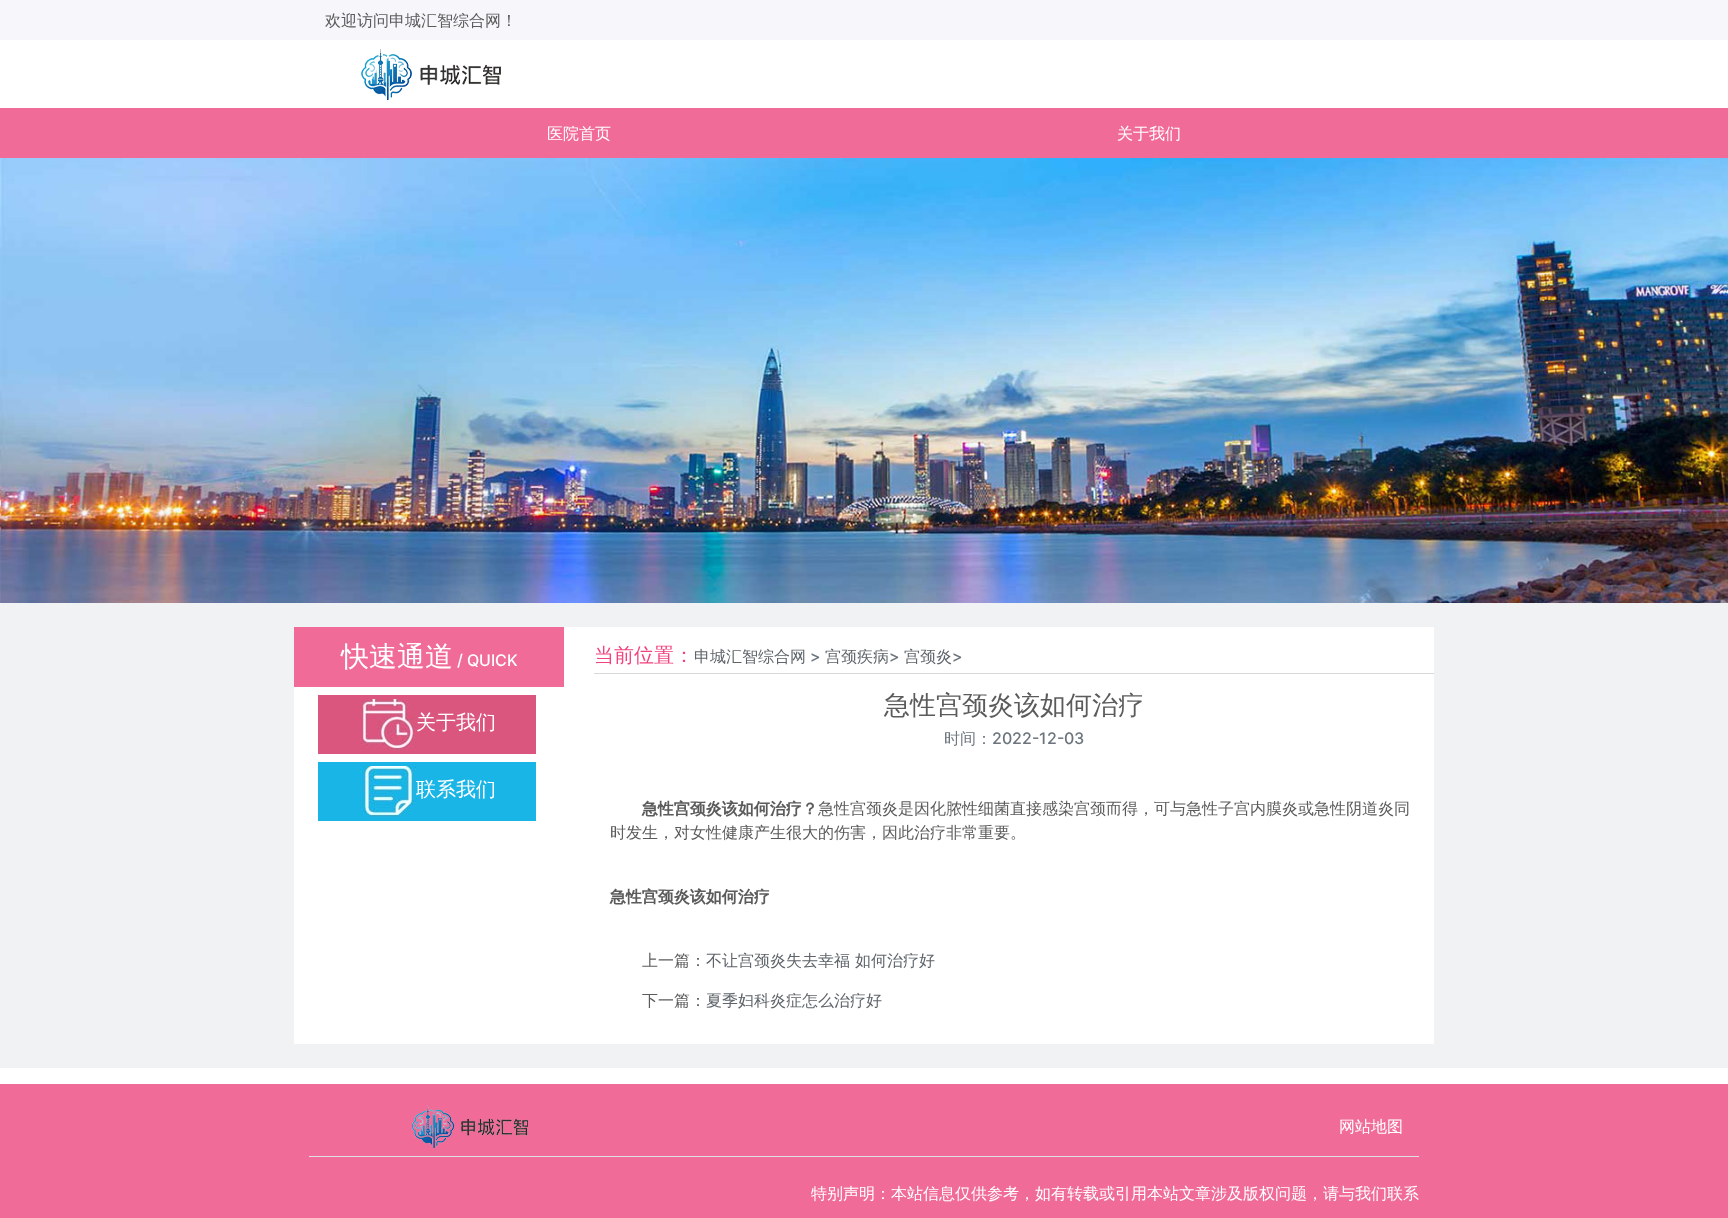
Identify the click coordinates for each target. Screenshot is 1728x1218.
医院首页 (579, 133)
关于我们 (1149, 133)
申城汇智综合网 (750, 656)
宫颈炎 (928, 656)
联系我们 (456, 789)
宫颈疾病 (857, 656)
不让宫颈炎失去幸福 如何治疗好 (820, 960)
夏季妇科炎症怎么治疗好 (794, 1000)
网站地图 (1371, 1126)
